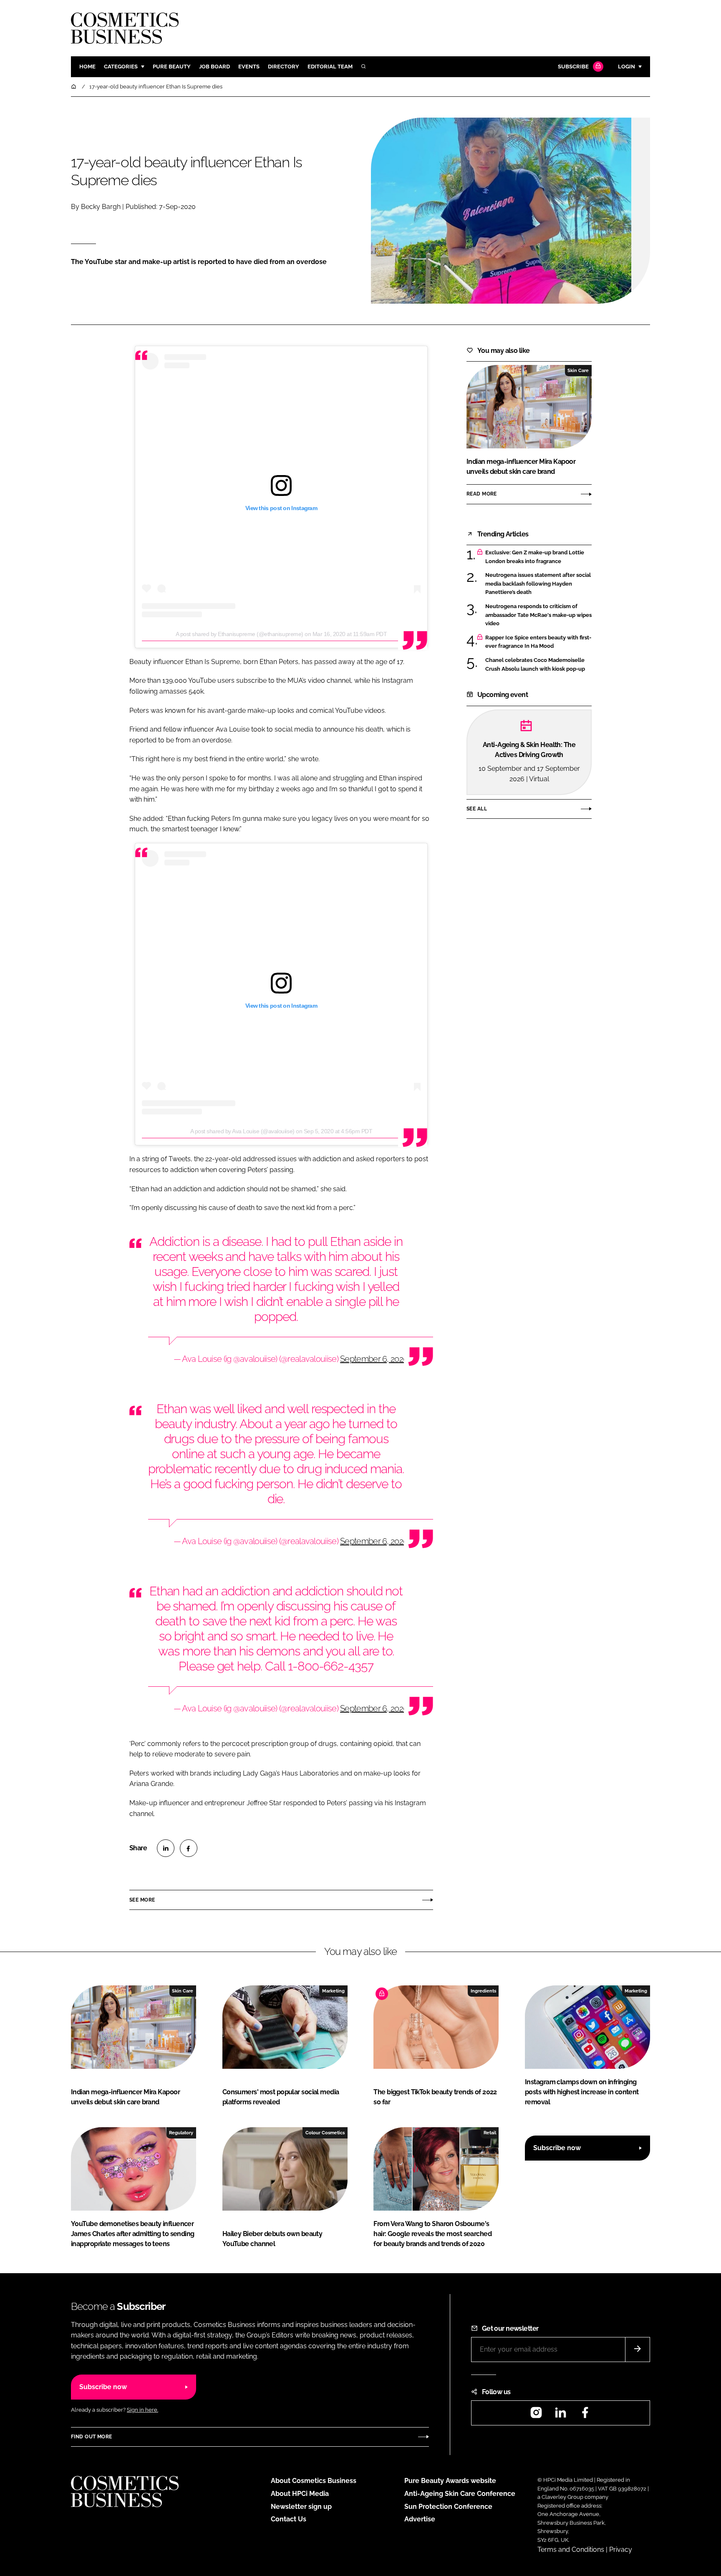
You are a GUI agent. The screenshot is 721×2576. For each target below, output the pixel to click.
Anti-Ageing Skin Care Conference (460, 2494)
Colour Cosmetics (325, 2133)
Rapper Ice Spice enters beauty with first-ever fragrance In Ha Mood (538, 642)
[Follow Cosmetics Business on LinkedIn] (560, 2415)
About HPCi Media (300, 2494)
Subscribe (573, 67)
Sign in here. (142, 2410)
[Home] (74, 87)
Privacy (621, 2550)
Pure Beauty (172, 67)
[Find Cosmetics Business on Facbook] (585, 2415)
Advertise (420, 2519)
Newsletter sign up (301, 2507)
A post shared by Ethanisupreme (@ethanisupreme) (239, 634)
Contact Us (289, 2519)
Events (249, 67)
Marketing (333, 1991)
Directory (284, 67)
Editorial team (330, 67)
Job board (214, 67)
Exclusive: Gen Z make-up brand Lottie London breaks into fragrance (535, 557)
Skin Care (578, 370)
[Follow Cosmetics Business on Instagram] (536, 2415)
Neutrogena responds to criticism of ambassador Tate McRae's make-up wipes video (538, 615)
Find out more (91, 2437)
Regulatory (181, 2133)
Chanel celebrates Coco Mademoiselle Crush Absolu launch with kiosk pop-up (535, 665)
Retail (490, 2133)
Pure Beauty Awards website (450, 2481)
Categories (121, 67)
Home (87, 67)
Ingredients (483, 1991)
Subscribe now (557, 2148)
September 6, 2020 (374, 1359)
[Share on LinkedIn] (166, 1848)
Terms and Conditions (571, 2550)
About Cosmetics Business (314, 2481)
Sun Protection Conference (448, 2507)
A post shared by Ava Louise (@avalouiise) (242, 1131)
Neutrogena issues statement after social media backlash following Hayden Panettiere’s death (538, 584)
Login (626, 67)
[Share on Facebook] (189, 1848)
